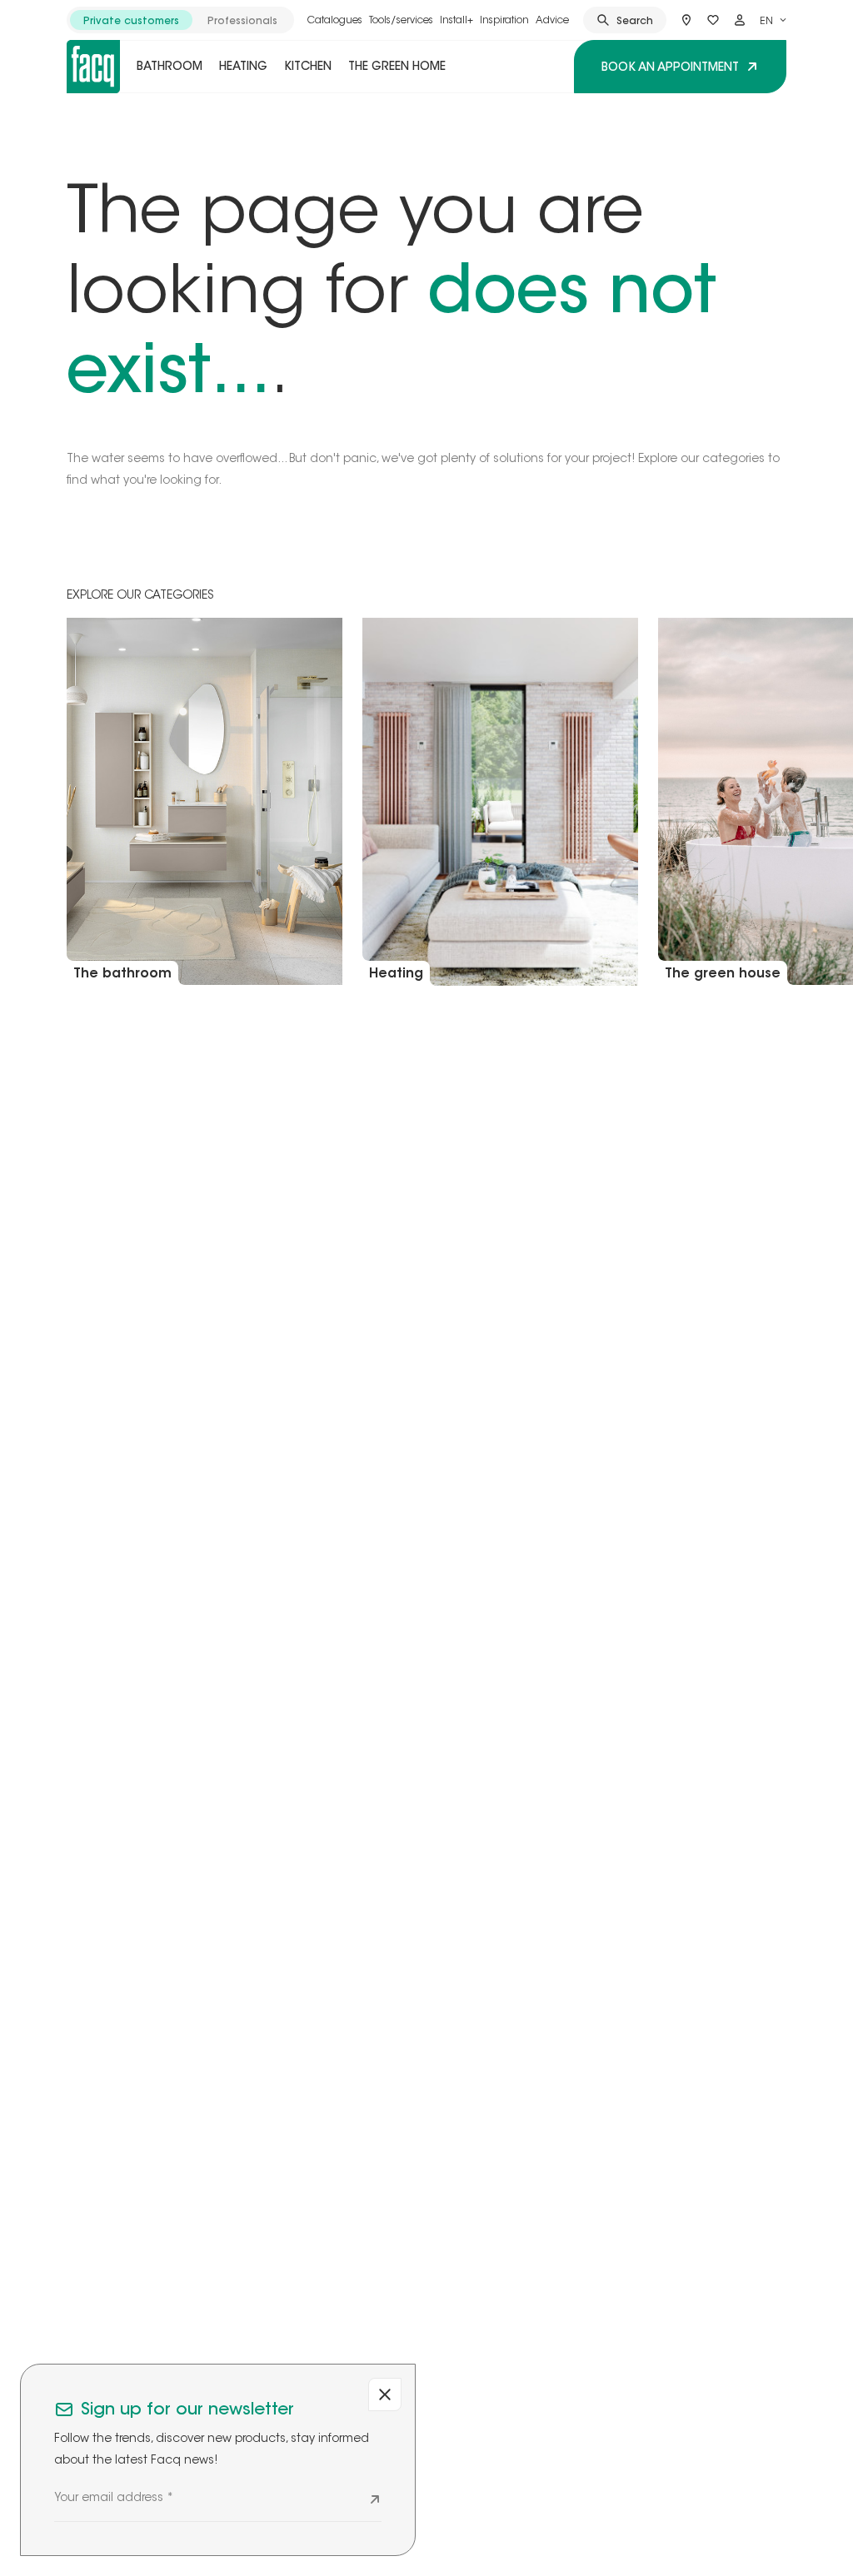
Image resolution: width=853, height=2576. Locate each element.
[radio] (131, 20)
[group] (180, 20)
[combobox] (773, 20)
